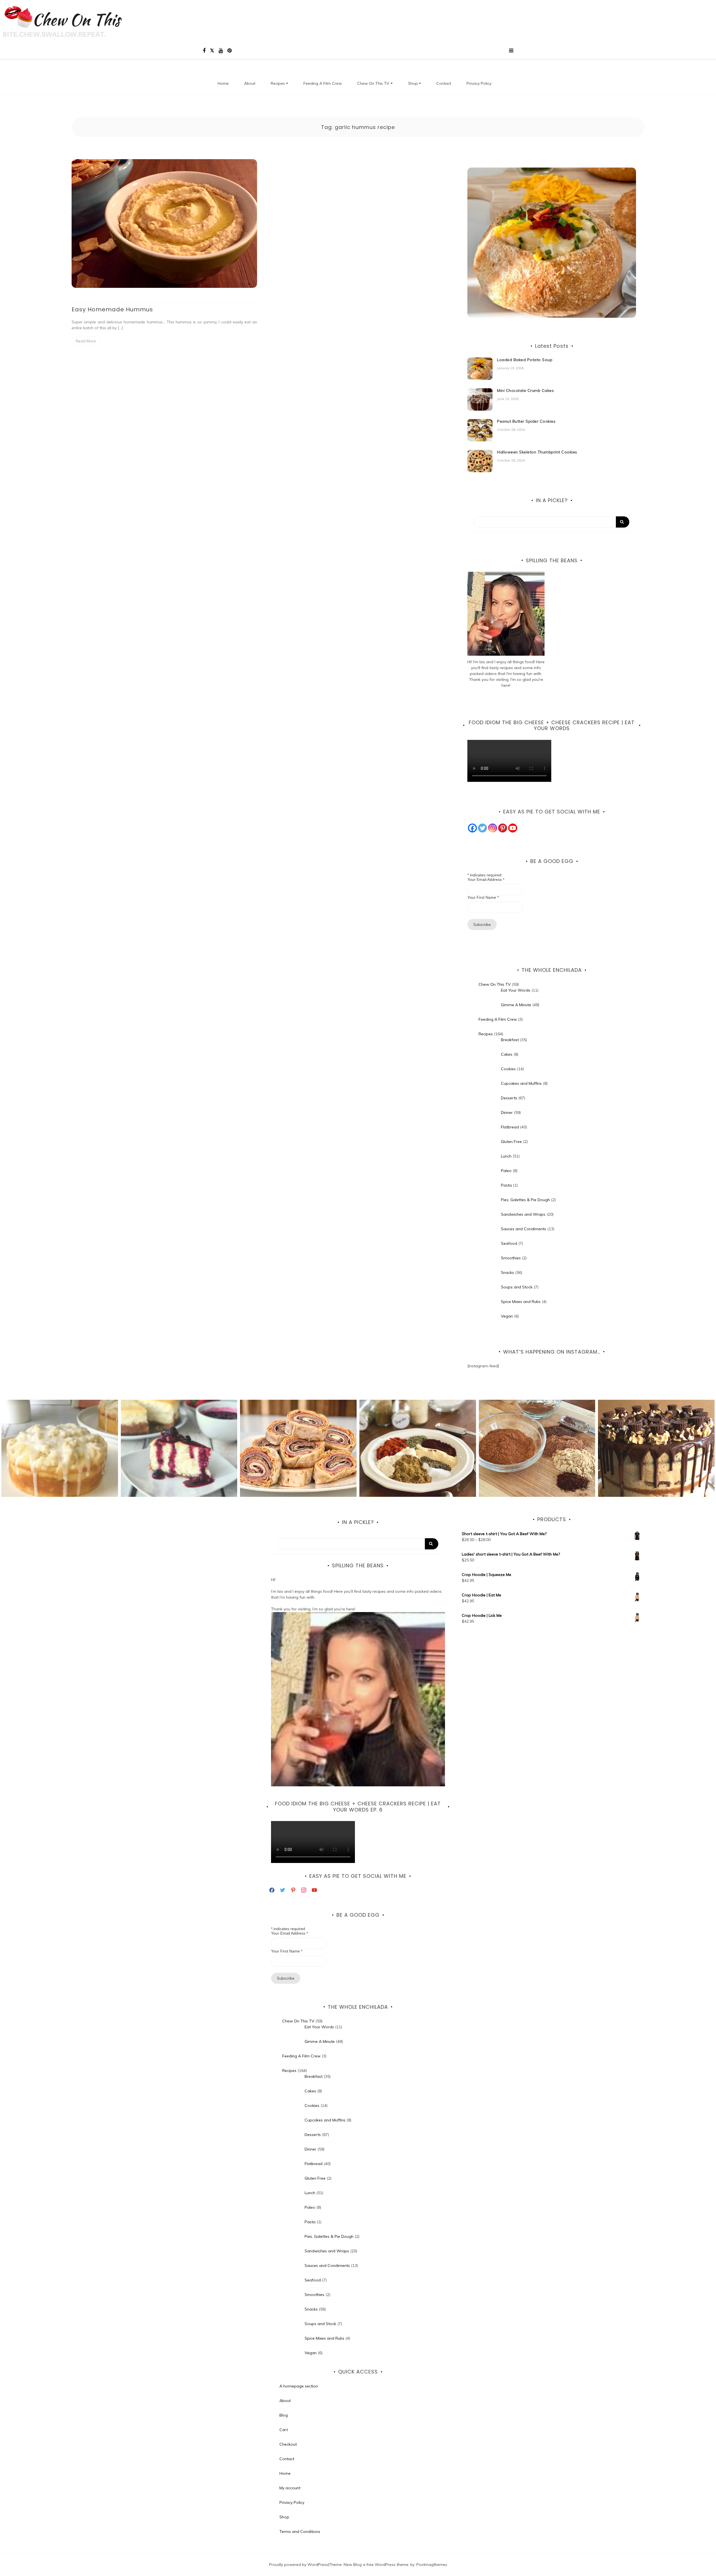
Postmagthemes (432, 2565)
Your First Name (483, 897)
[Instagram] (493, 828)
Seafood (509, 1243)
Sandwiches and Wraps (523, 1214)
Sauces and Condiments (524, 1229)
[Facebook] (472, 828)
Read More (86, 341)
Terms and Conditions (300, 2532)
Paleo (506, 1171)
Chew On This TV (373, 83)
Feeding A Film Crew (323, 83)
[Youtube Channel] (513, 828)
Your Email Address (486, 879)
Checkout (288, 2444)
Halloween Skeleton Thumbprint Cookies (537, 452)
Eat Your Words (516, 990)
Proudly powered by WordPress (299, 2565)
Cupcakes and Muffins (521, 1083)
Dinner (507, 1112)
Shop (413, 83)
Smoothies (511, 1258)
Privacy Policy (479, 83)
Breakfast (510, 1040)
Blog (284, 2415)
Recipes (278, 83)
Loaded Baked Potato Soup (525, 360)
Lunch (506, 1156)
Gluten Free (511, 1142)
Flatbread (510, 1127)
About (250, 83)
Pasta (506, 1185)
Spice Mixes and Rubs (521, 1302)
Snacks (507, 1272)
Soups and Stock (517, 1287)
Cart (284, 2430)
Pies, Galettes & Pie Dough (525, 1200)
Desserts (509, 1098)
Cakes (507, 1054)
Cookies (508, 1069)
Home (223, 83)
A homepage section (299, 2386)
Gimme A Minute (516, 1005)
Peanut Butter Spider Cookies (526, 421)
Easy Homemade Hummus (112, 309)
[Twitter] (482, 828)
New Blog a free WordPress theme (376, 2565)
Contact (444, 83)
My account (290, 2488)
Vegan (507, 1316)
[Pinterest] (503, 828)
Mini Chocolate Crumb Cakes (525, 390)
